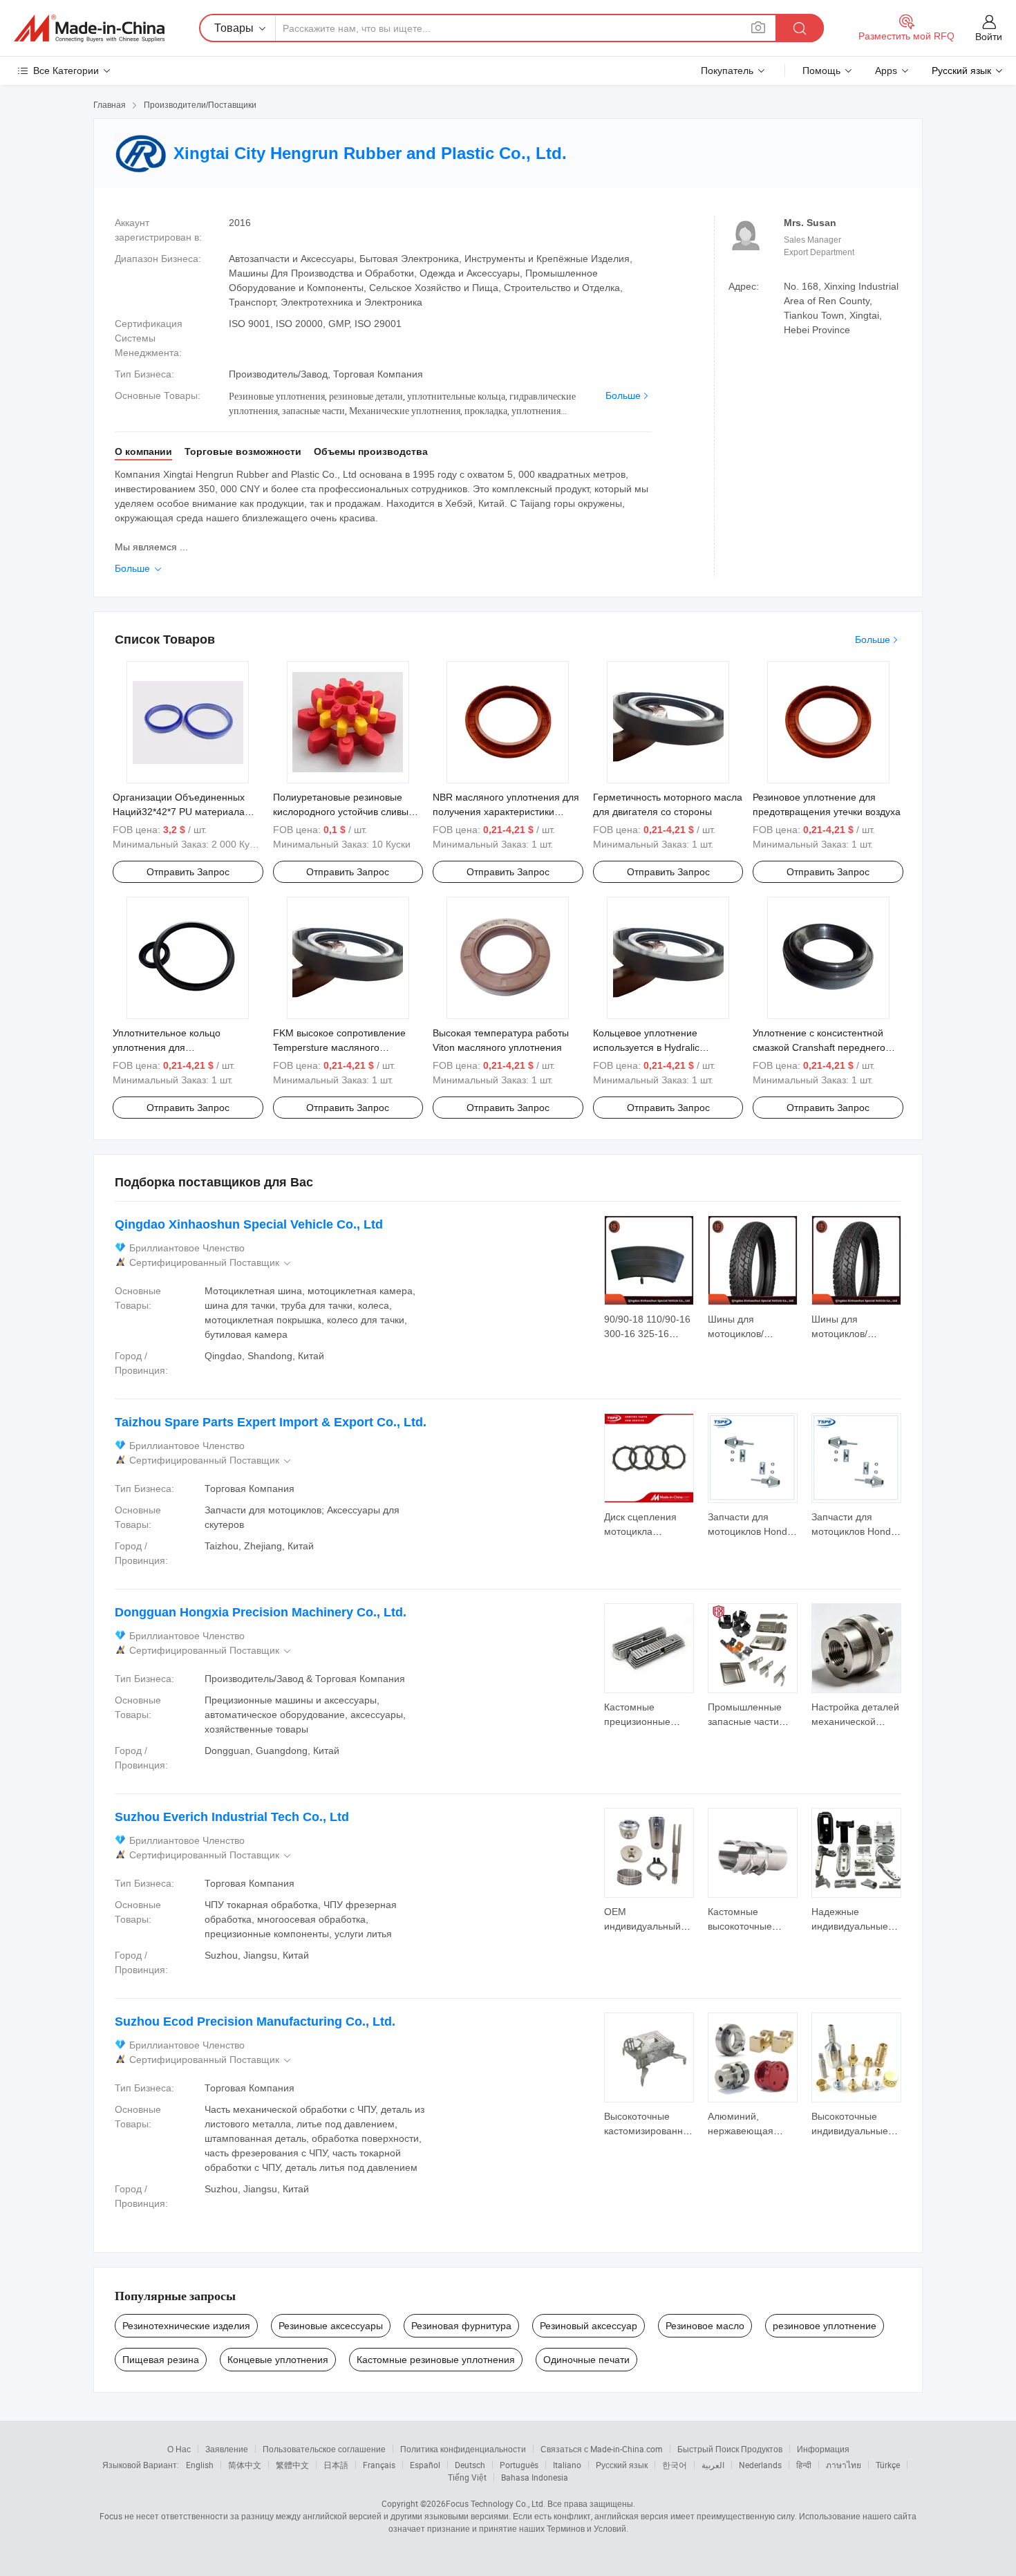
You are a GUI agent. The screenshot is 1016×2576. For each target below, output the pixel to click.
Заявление (227, 2449)
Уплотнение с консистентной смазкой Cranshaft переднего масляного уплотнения (819, 1047)
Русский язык (622, 2465)
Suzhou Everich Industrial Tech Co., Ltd (232, 1817)
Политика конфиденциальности (463, 2449)
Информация (823, 2449)
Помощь (821, 71)
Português (519, 2465)
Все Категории (66, 71)
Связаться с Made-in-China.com (602, 2449)
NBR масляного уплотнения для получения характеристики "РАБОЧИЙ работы (506, 812)
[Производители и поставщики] (89, 28)
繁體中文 (292, 2465)
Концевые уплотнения (278, 2360)
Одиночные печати (586, 2360)
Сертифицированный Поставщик (211, 1263)
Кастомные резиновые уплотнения (436, 2360)
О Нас (179, 2449)
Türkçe (888, 2465)
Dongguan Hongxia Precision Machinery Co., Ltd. (261, 1612)
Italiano (567, 2465)
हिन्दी (804, 2465)
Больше (623, 395)
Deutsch (470, 2465)
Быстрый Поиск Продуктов (730, 2449)
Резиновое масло (705, 2326)
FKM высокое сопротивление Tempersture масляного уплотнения (339, 1047)
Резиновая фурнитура (461, 2326)
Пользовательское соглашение (324, 2449)
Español (425, 2465)
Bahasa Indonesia (535, 2477)
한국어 (675, 2465)
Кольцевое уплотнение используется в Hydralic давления (646, 1047)
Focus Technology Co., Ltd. (496, 2503)
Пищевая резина (161, 2360)
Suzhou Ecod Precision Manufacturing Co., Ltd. (255, 2022)
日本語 (336, 2465)
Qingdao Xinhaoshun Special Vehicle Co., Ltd (249, 1224)
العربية (713, 2465)
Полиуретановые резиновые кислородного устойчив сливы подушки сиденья (341, 812)
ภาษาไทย (844, 2465)
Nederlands (760, 2465)
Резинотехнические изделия (186, 2326)
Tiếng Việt (467, 2477)
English (200, 2465)
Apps (886, 71)
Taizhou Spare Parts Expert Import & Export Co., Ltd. (271, 1422)
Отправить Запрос (188, 872)
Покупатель (727, 71)
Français (379, 2465)
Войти (989, 37)
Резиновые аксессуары (331, 2326)
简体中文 (245, 2465)
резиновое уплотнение (825, 2326)
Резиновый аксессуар (589, 2326)
